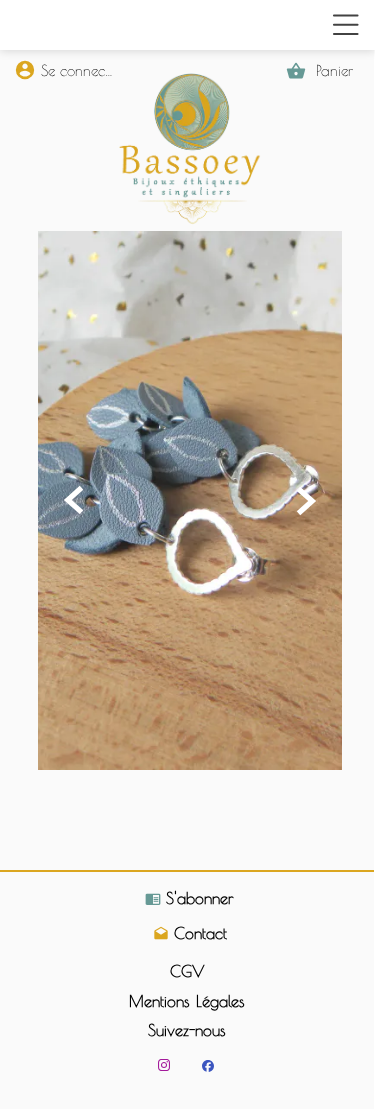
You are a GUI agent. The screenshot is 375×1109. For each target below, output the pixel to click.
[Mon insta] (164, 1065)
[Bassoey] (207, 1065)
